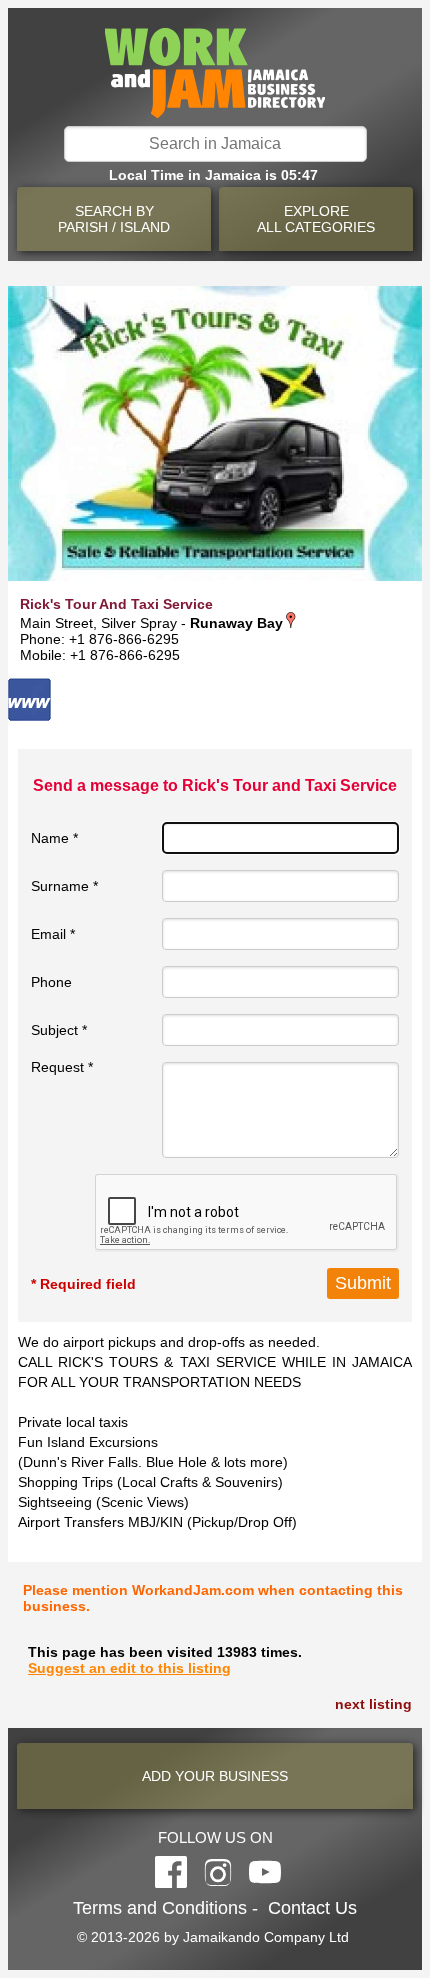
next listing (373, 1704)
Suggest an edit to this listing (129, 1668)
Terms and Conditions (160, 1908)
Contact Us (312, 1908)
